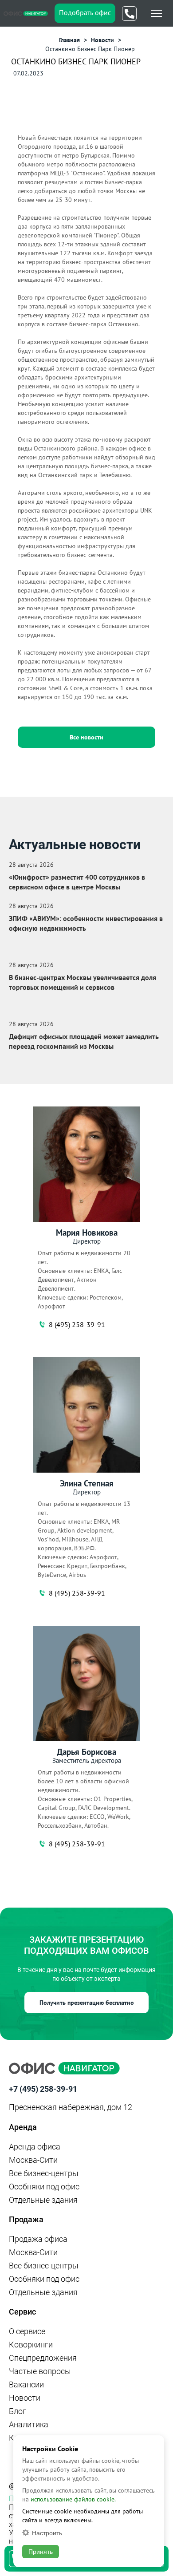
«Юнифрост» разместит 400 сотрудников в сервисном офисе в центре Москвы (77, 882)
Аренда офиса (35, 2147)
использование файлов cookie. (73, 2499)
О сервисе (27, 2331)
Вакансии (26, 2384)
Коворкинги (31, 2345)
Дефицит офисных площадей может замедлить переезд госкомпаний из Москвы (84, 1041)
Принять (41, 2552)
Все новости (86, 737)
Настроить (47, 2533)
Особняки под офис (44, 2187)
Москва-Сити (33, 2160)
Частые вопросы (40, 2371)
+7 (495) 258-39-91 (43, 2089)
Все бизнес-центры (44, 2173)
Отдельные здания (43, 2200)
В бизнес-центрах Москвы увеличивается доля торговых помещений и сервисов (83, 982)
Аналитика (29, 2424)
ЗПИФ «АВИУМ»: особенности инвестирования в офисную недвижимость (86, 923)
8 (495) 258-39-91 (77, 1324)
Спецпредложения (43, 2358)
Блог (18, 2411)
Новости (25, 2398)
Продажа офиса (38, 2239)
